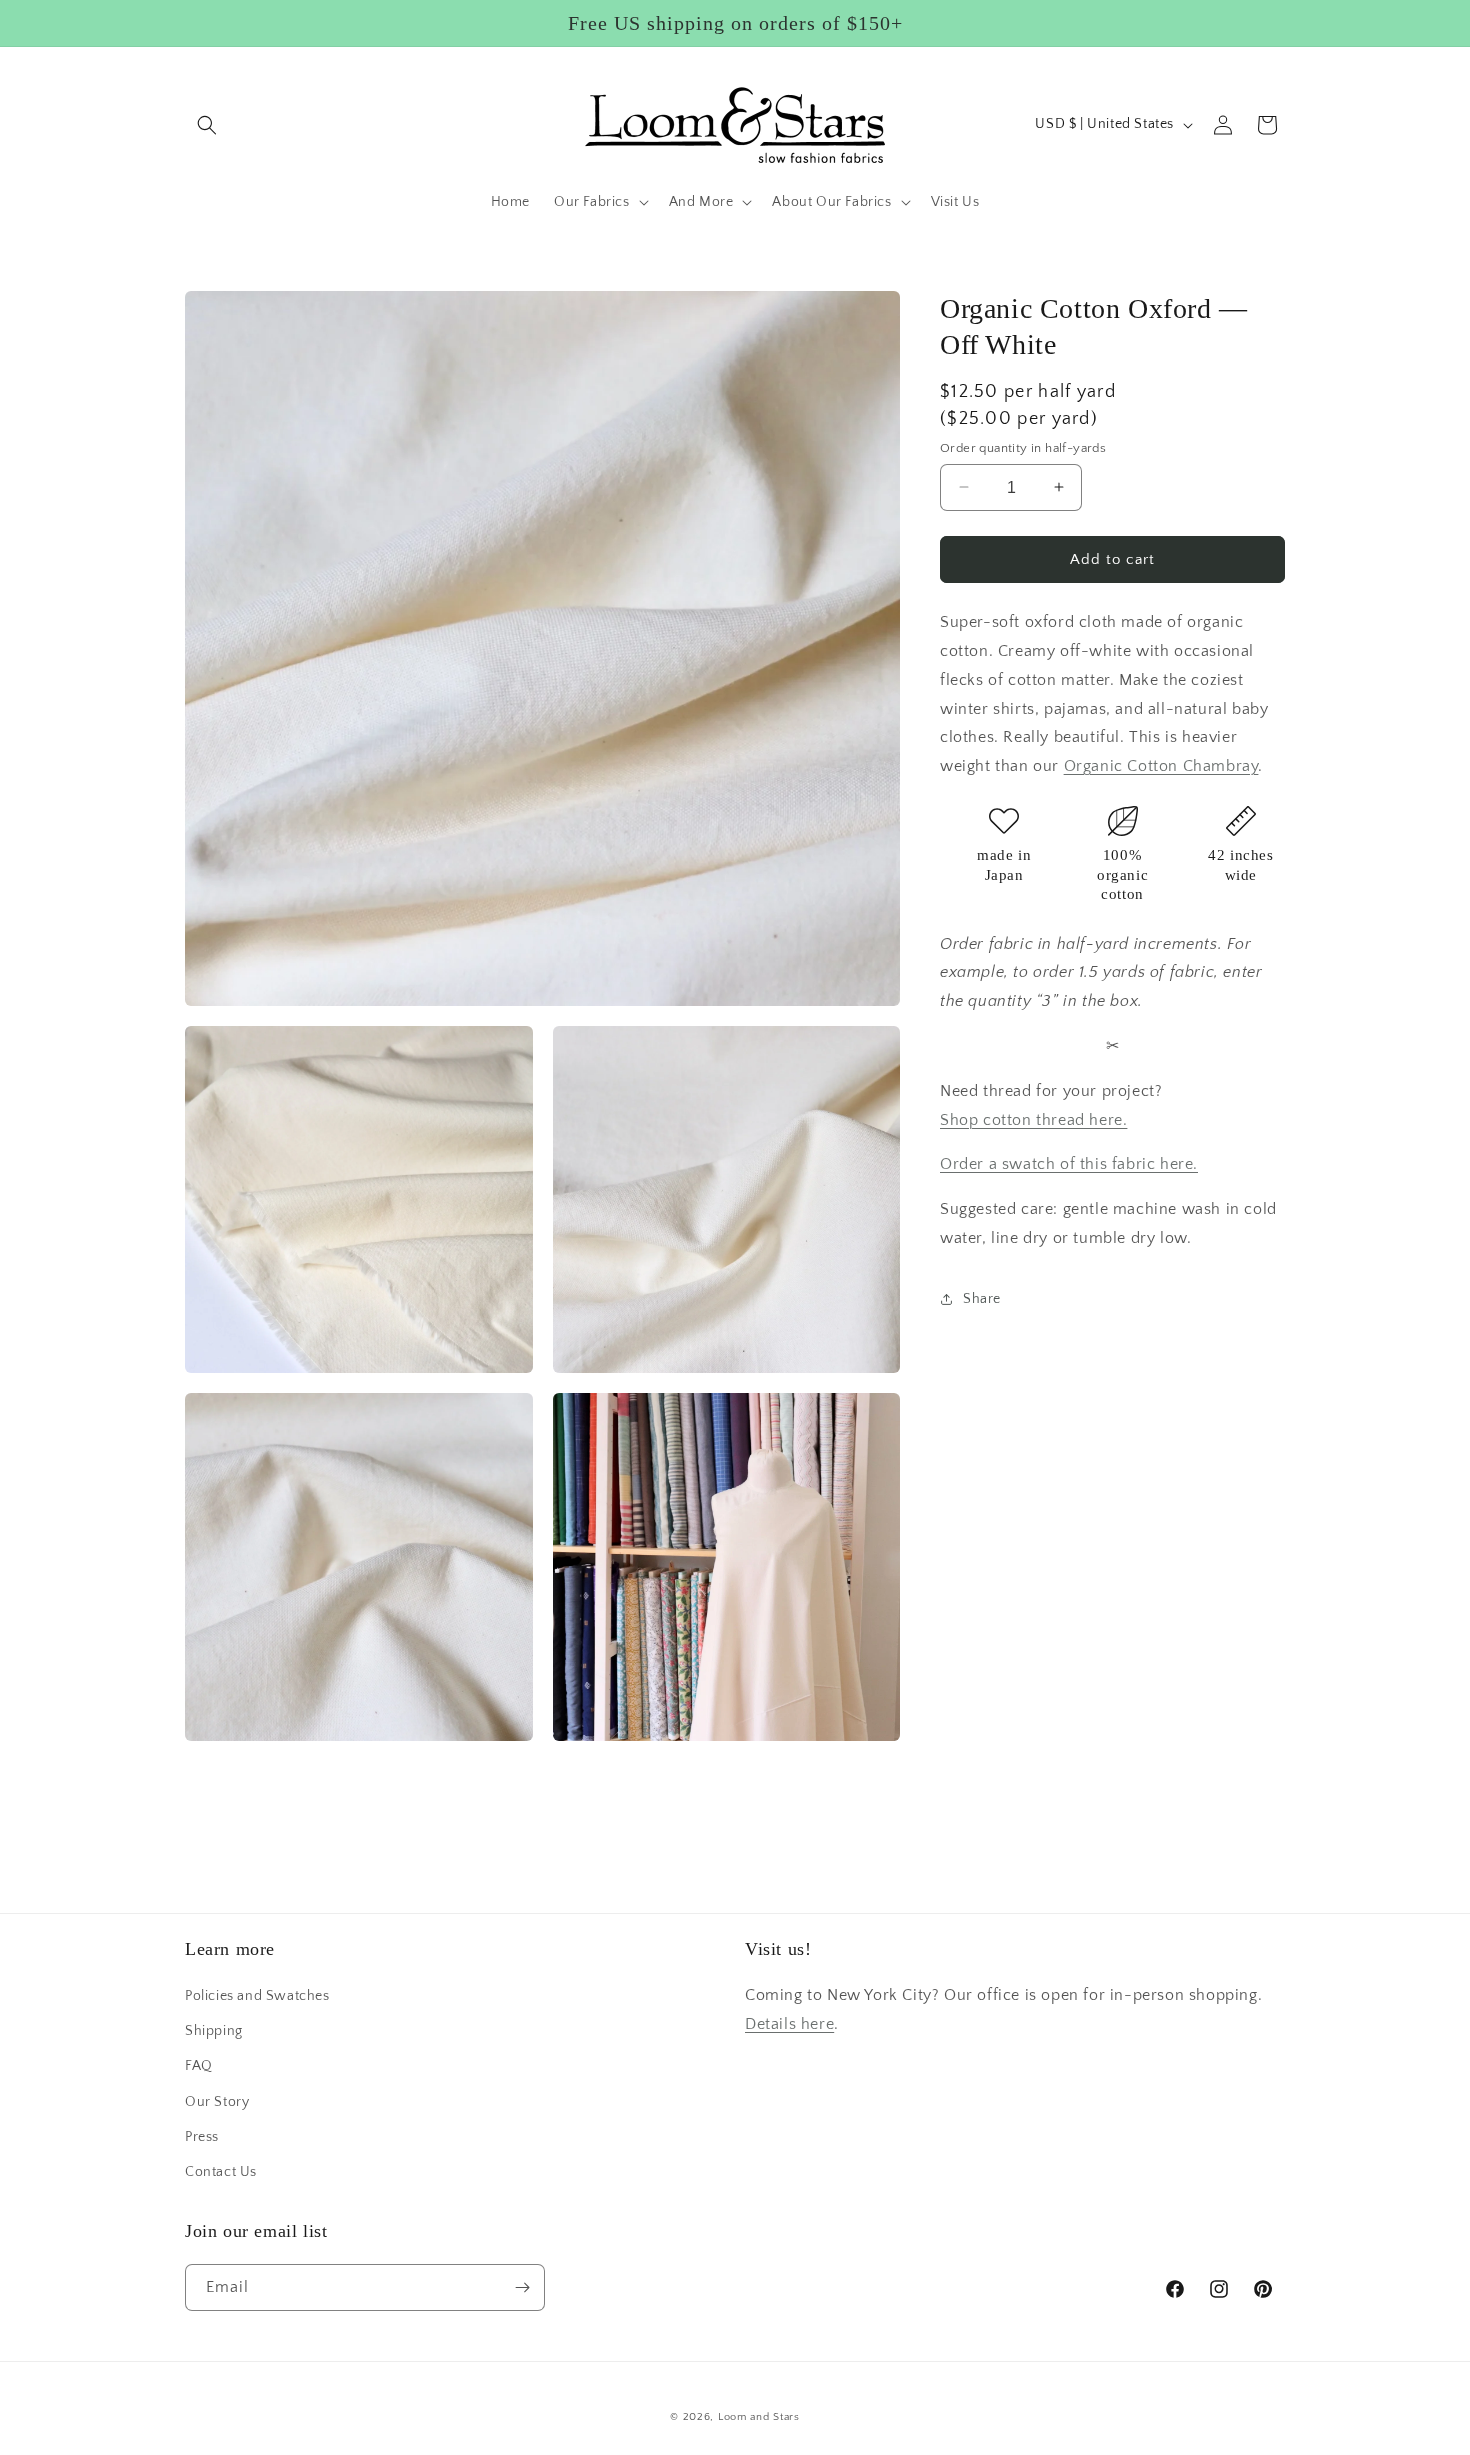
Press (202, 2137)
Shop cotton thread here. (1033, 1119)
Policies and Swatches (257, 1996)
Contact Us (221, 2172)
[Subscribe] (522, 2287)
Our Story (217, 2102)
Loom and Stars (759, 2417)
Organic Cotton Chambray (1161, 766)
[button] (207, 125)
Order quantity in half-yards (1023, 447)
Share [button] (982, 1299)
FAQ (199, 2066)
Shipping (214, 2031)
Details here (789, 2024)
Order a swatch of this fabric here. (1069, 1164)
